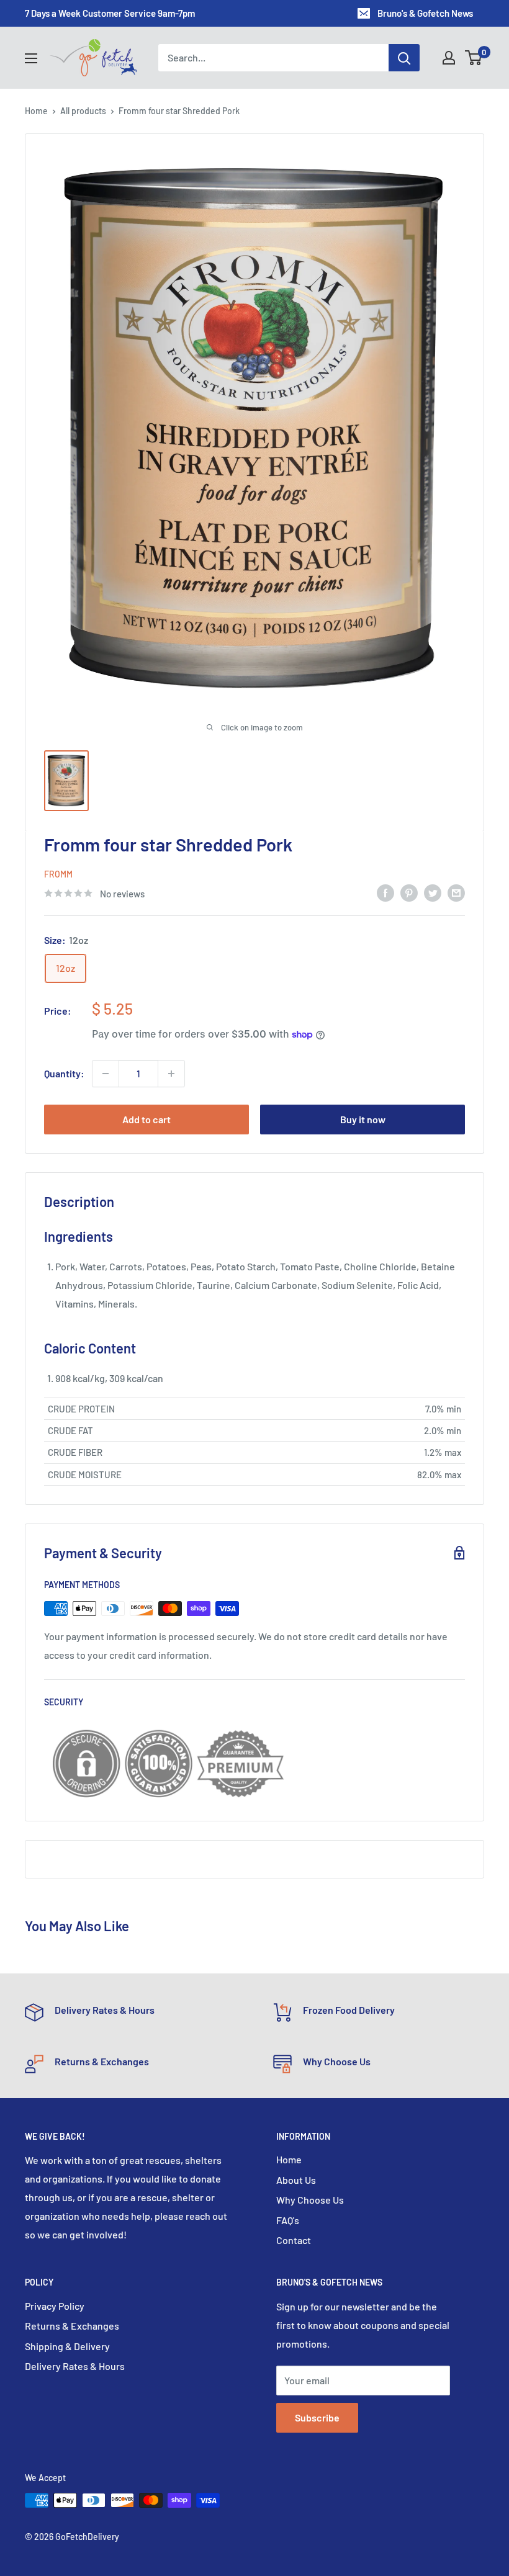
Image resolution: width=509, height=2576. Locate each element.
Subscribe (317, 2417)
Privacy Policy (55, 2306)
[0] (474, 58)
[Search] (404, 58)
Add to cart (146, 1119)
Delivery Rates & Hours (75, 2366)
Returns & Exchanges (72, 2326)
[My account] (449, 58)
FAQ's (288, 2220)
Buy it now (363, 1119)
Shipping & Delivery (67, 2346)
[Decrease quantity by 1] (106, 1074)
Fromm (58, 874)
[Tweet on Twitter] (433, 892)
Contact (294, 2240)
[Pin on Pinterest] (409, 892)
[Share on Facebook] (385, 892)
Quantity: (64, 1073)
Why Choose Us (310, 2200)
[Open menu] (31, 58)
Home (36, 111)
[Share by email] (456, 892)
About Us (296, 2180)
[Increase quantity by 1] (171, 1074)
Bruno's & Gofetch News (425, 13)
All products (83, 111)
